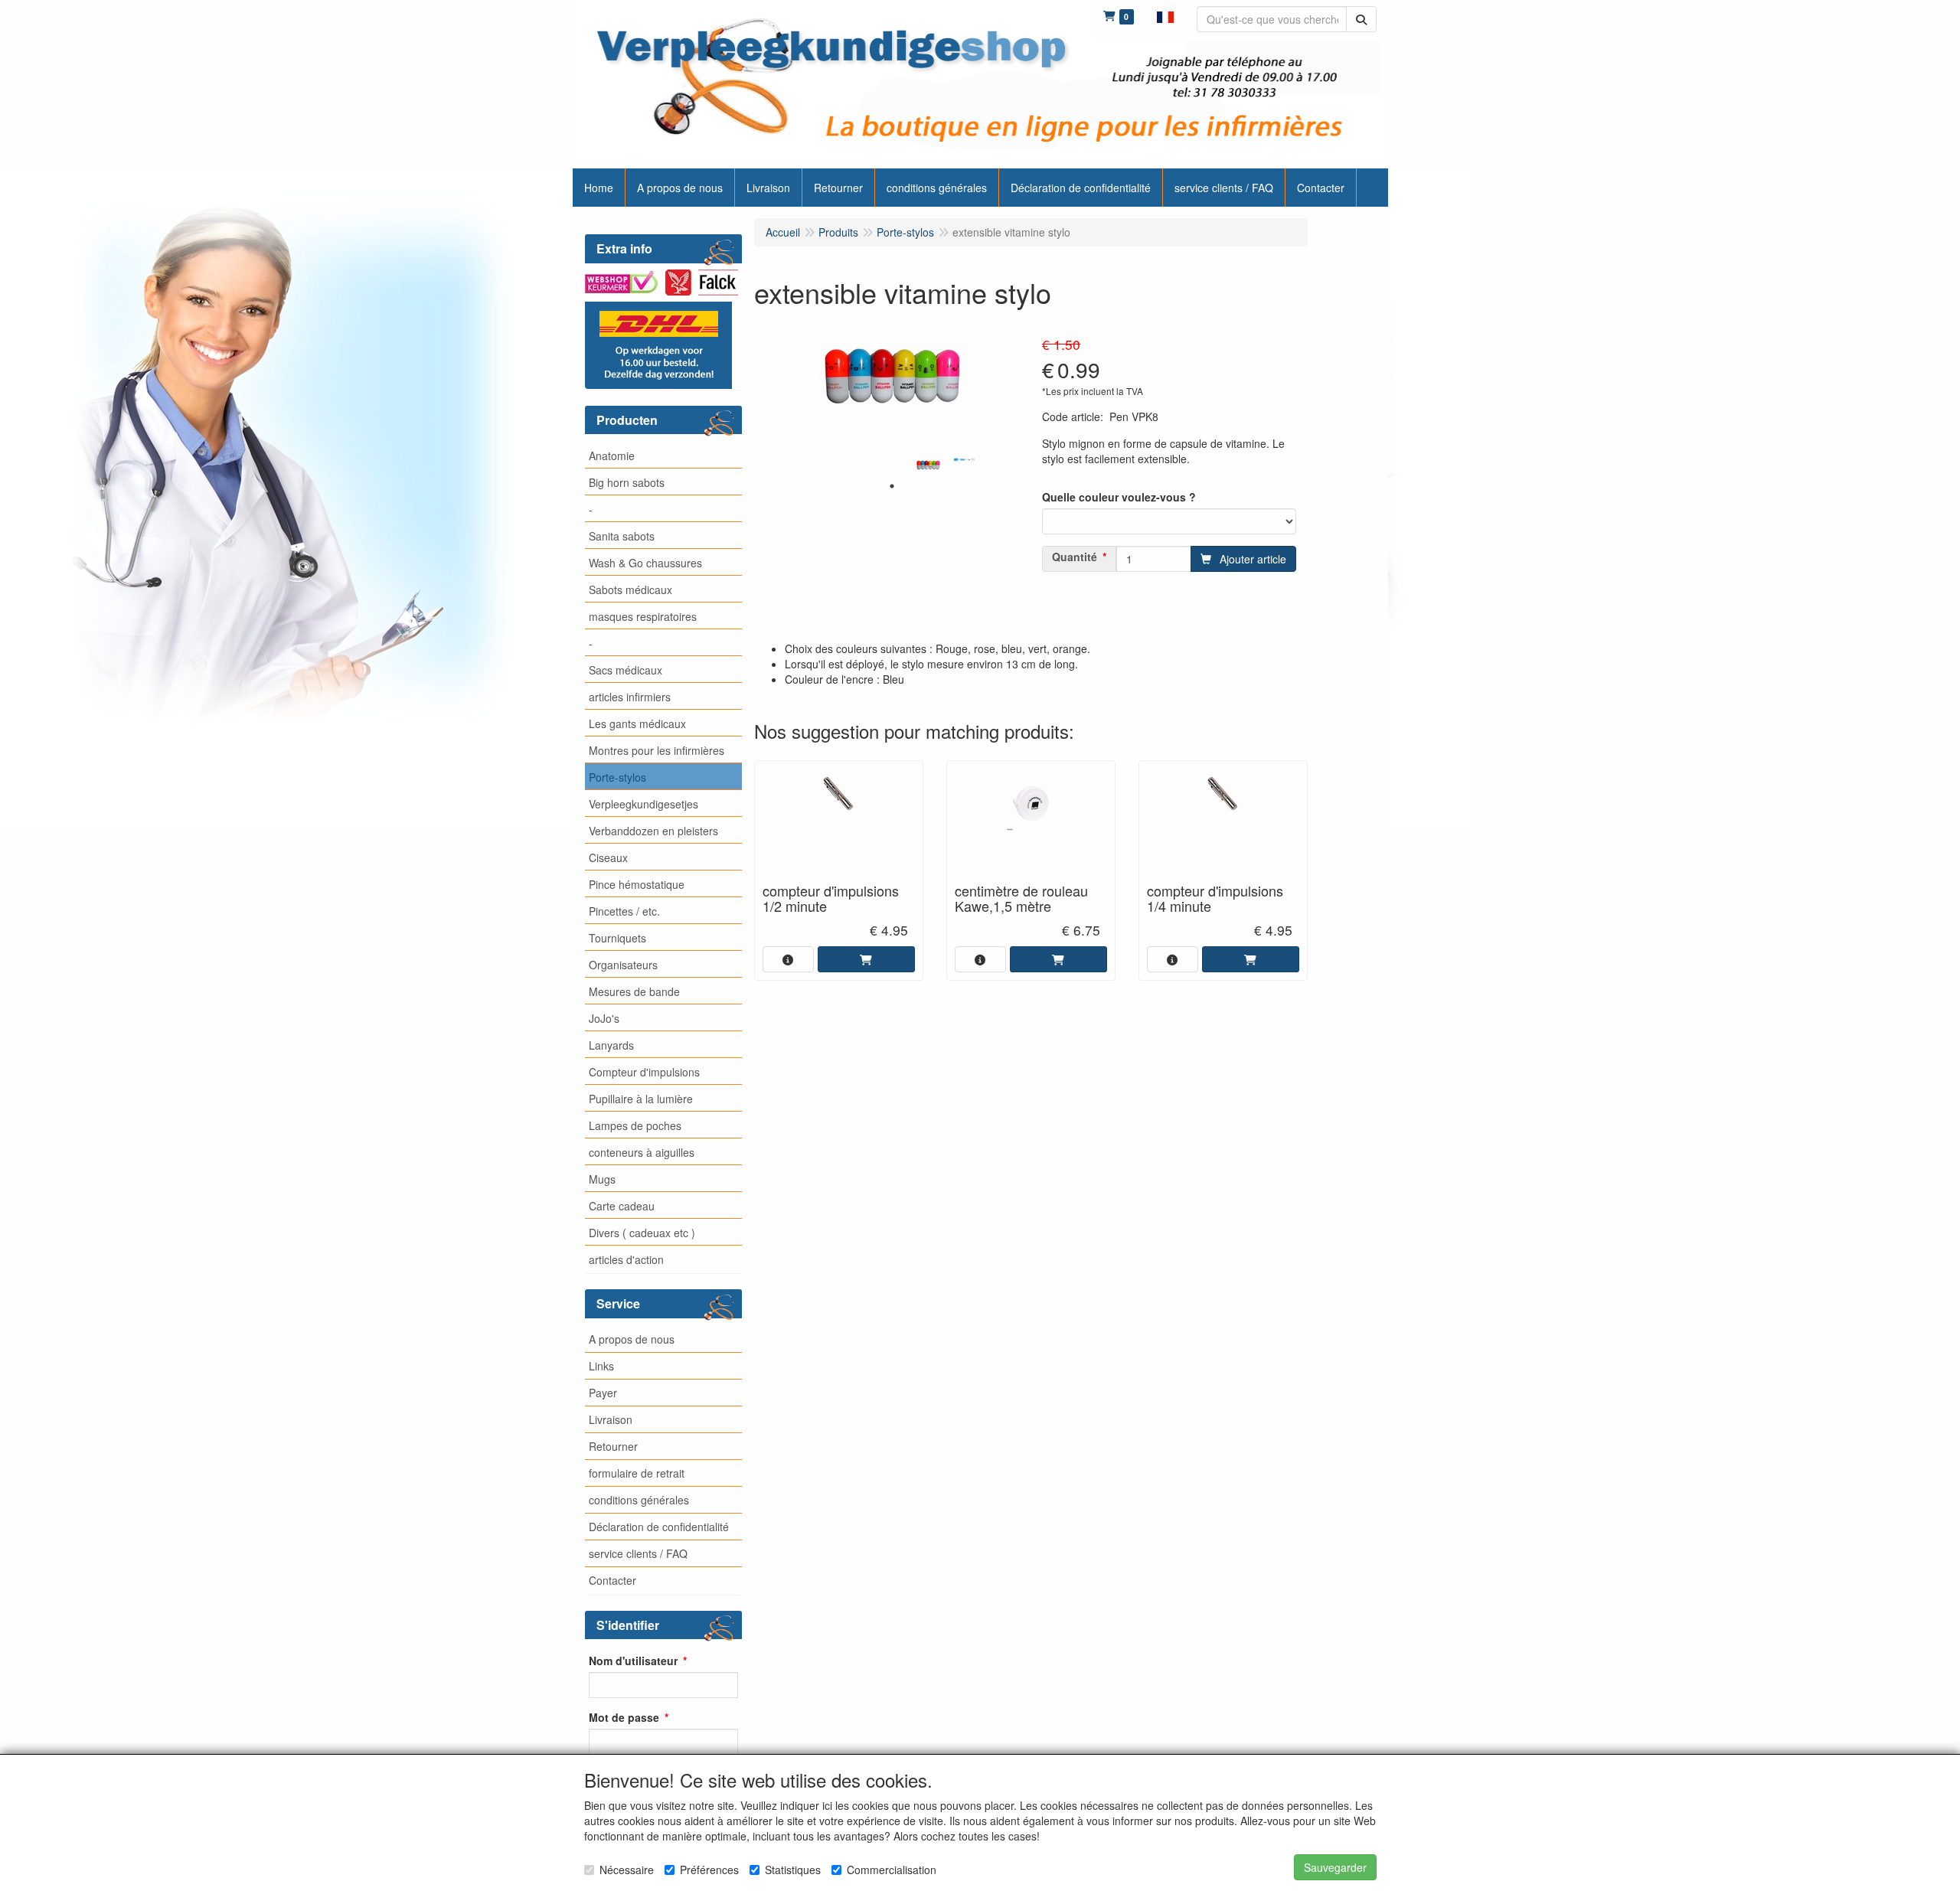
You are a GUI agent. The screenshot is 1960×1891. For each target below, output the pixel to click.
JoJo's (604, 1018)
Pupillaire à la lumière (641, 1099)
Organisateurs (623, 965)
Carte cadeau (622, 1206)
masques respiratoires (643, 616)
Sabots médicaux (630, 590)
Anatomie (612, 456)
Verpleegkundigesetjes (644, 804)
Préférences (709, 1870)
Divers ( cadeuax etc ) (642, 1233)
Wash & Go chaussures (645, 563)
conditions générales (639, 1500)
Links (601, 1366)
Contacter (612, 1580)
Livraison (611, 1419)
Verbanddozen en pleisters (653, 831)
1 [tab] (892, 486)
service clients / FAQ (638, 1553)
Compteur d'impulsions (644, 1072)
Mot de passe (624, 1717)
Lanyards (611, 1045)
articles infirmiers (630, 697)
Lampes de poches (635, 1125)
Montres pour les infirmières (657, 750)
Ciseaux (608, 857)
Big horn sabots (627, 482)
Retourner (613, 1446)
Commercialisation (892, 1870)
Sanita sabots (622, 536)
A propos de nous (632, 1339)
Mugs (602, 1179)
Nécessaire (627, 1870)
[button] (1165, 15)
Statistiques (793, 1870)
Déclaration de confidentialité (659, 1527)
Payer (603, 1393)
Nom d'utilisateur (633, 1661)
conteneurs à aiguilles (642, 1152)
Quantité (1075, 557)
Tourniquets (617, 938)
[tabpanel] (928, 466)
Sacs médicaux (626, 670)
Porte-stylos (617, 777)
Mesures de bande (634, 991)
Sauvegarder (1335, 1867)
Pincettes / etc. (624, 911)
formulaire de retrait (637, 1473)
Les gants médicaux (637, 723)
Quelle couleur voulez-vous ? (1119, 497)
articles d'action (626, 1259)
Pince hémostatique (637, 884)
